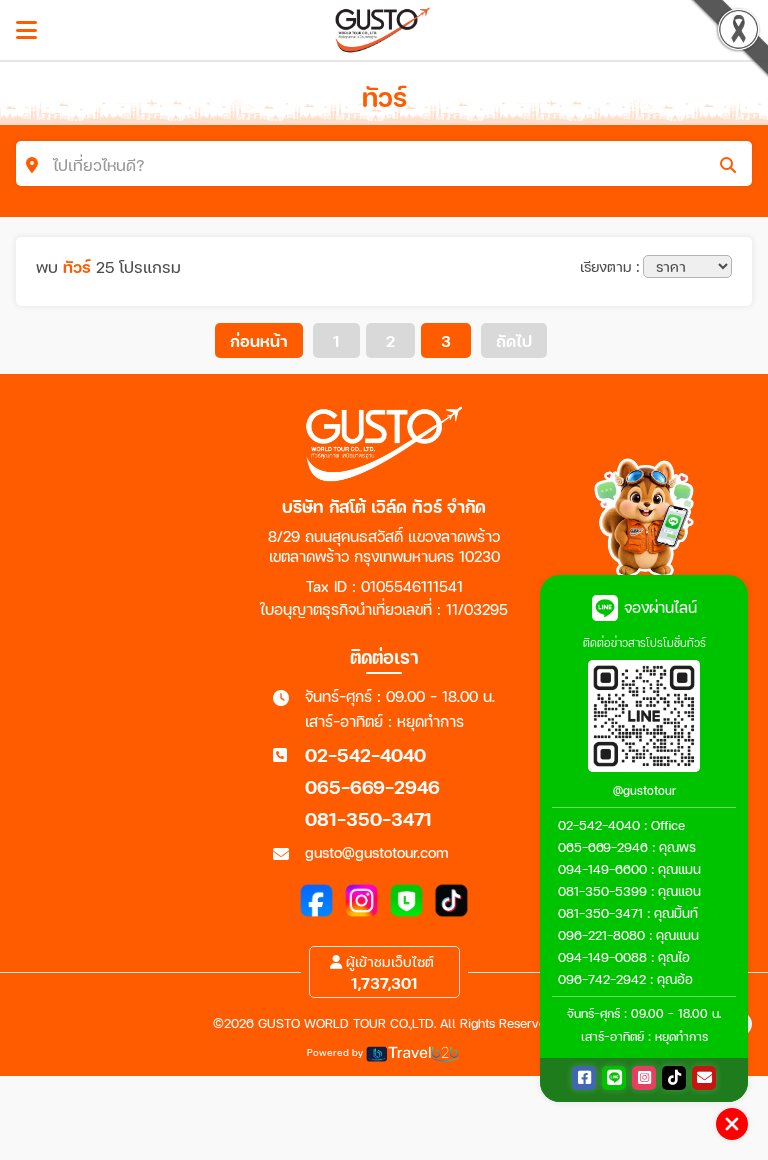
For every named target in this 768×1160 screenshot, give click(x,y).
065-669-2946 (372, 786)
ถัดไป (514, 340)
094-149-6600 (602, 869)
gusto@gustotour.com (377, 852)
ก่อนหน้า (259, 340)
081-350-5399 (602, 891)
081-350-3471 (368, 818)
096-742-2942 (602, 979)
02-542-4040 (365, 754)
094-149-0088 (602, 957)
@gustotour (644, 790)
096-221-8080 (601, 935)
